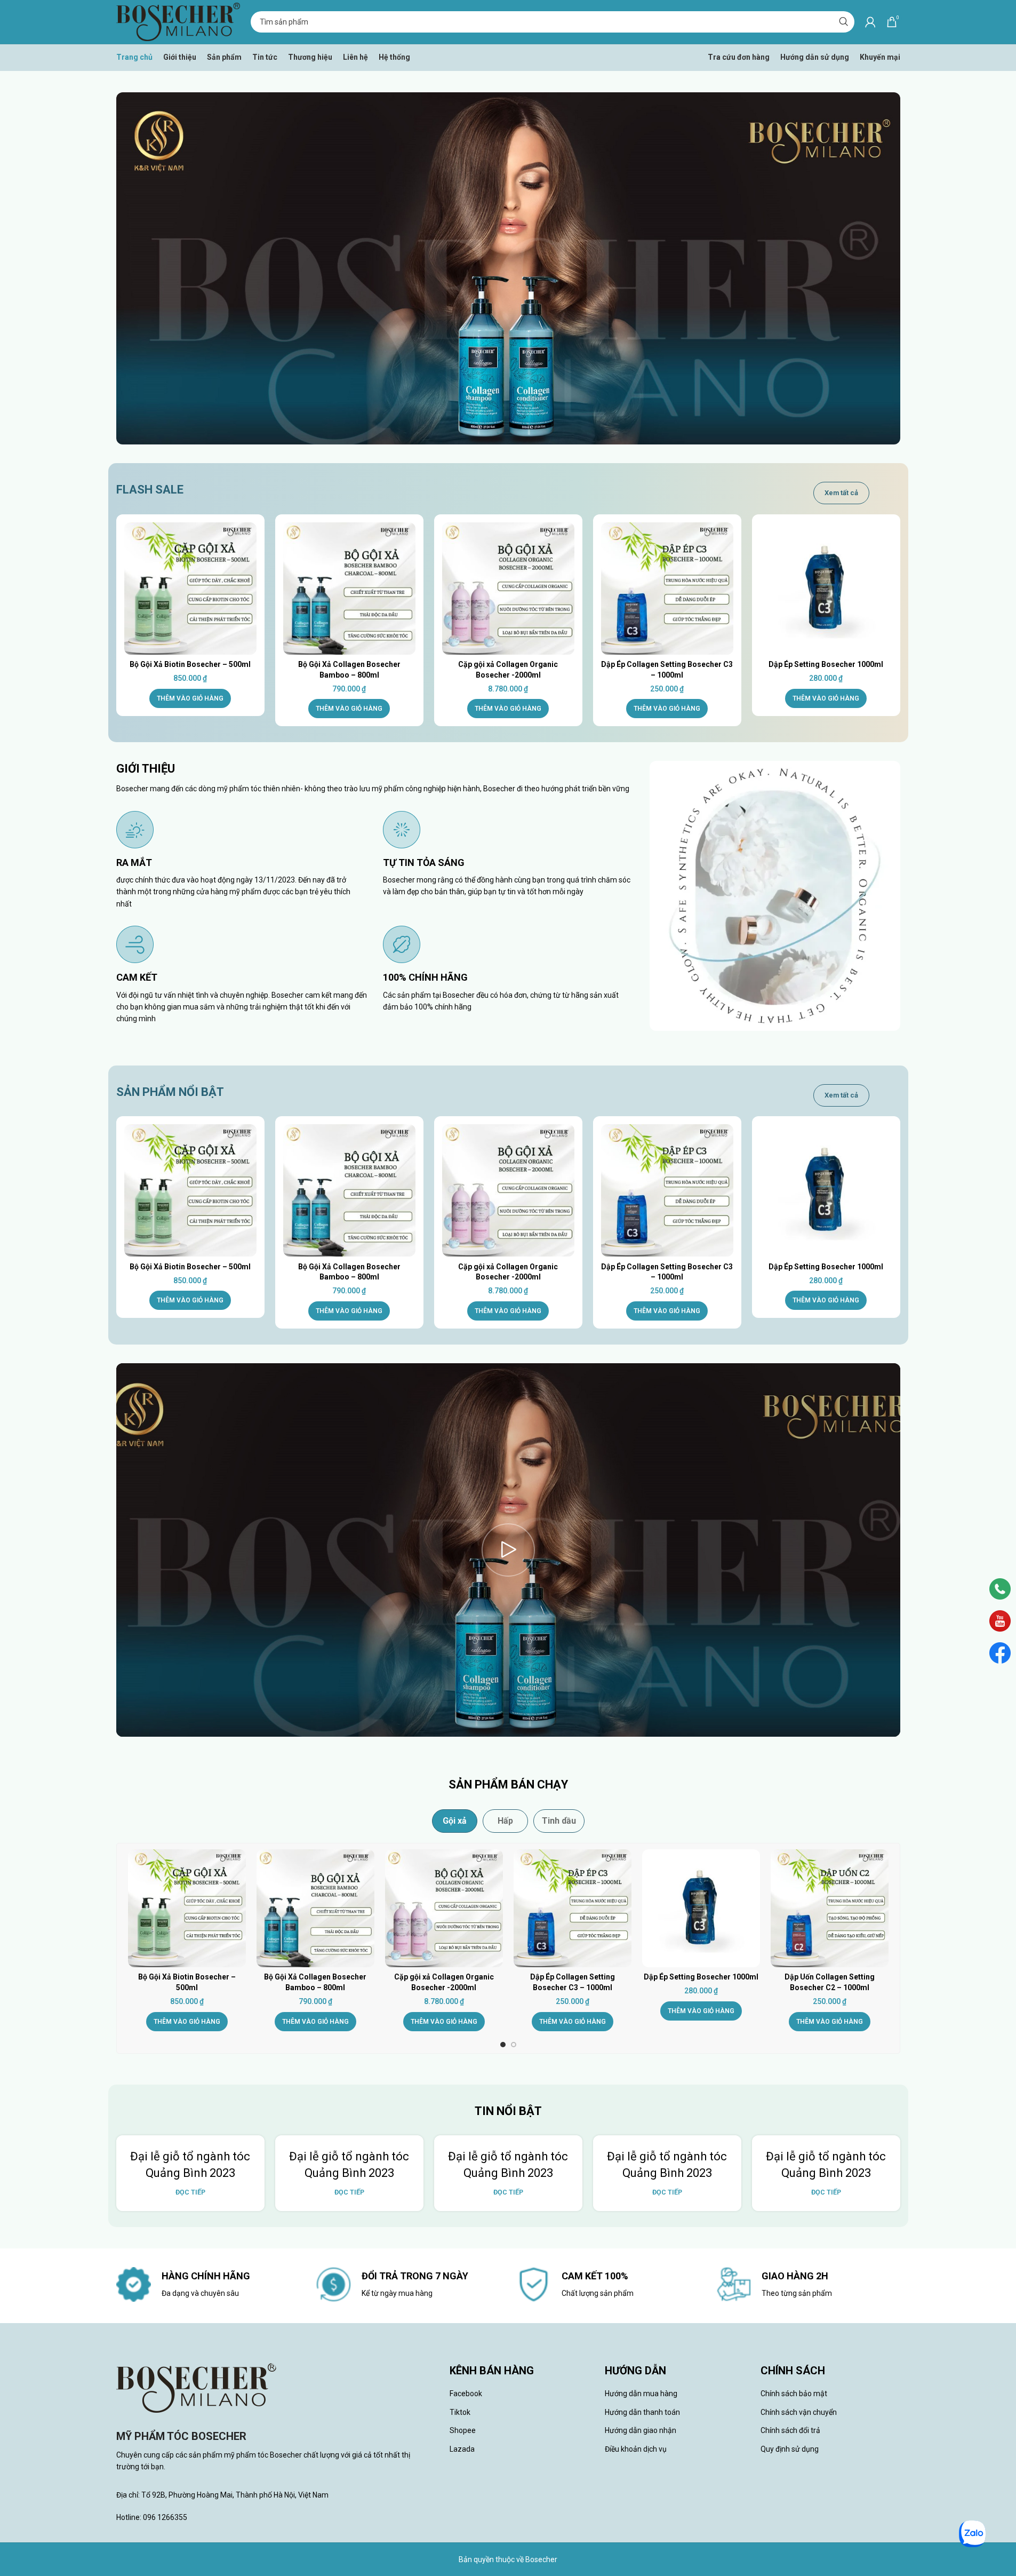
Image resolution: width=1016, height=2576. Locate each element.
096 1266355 (165, 2517)
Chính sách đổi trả (790, 2430)
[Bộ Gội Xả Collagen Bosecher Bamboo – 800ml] (349, 589)
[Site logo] (178, 21)
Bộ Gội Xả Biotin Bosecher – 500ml (190, 664)
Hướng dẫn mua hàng (641, 2394)
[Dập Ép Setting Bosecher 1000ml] (826, 589)
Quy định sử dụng (790, 2449)
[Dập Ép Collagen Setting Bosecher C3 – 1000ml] (667, 589)
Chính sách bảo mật (794, 2394)
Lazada (462, 2449)
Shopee (463, 2430)
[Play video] (508, 1550)
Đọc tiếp (190, 2192)
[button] (190, 698)
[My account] (870, 22)
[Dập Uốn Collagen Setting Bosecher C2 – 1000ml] (830, 1908)
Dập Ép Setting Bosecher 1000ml (826, 664)
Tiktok (460, 2412)
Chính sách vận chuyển (799, 2412)
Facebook (466, 2394)
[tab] (455, 1821)
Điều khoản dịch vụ (636, 2449)
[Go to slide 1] (503, 2045)
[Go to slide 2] (514, 2045)
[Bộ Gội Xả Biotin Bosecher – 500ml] (190, 589)
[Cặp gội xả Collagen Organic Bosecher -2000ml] (508, 589)
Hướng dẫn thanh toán (642, 2412)
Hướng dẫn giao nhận (641, 2430)
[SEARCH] (844, 22)
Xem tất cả (841, 493)
